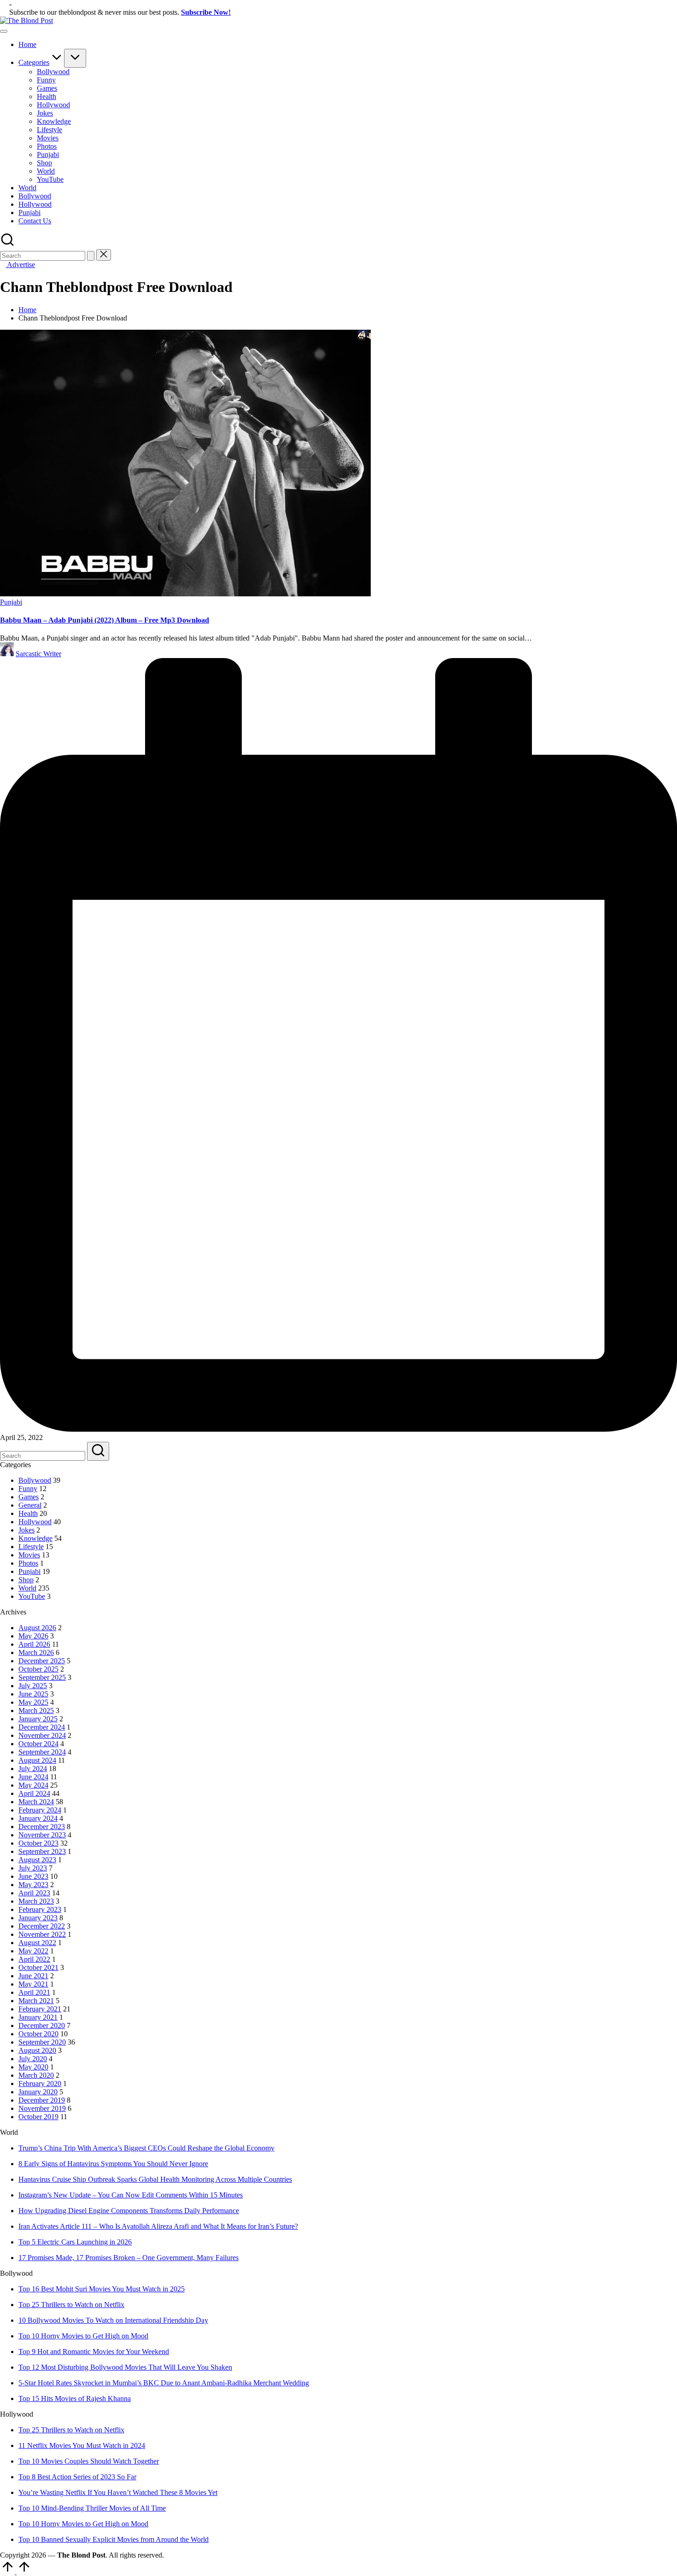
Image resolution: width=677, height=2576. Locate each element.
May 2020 (33, 2067)
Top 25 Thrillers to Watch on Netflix (71, 2305)
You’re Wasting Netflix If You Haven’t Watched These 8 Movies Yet (118, 2492)
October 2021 (38, 1967)
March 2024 (36, 1802)
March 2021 (36, 2001)
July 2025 (33, 1686)
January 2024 (38, 1818)
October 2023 (38, 1843)
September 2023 (42, 1851)
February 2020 (40, 2084)
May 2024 (33, 1785)
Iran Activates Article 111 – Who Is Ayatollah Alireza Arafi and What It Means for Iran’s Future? (158, 2226)
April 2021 (34, 1992)
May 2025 (33, 1702)
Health (28, 1513)
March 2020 (36, 2075)
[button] (91, 256)
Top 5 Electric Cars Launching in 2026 (75, 2242)
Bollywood (35, 1480)
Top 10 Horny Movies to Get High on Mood (83, 2336)
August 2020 (37, 2050)
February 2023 (40, 1909)
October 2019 (38, 2117)
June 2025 (33, 1694)
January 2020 (38, 2092)
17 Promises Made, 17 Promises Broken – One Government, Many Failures (128, 2258)
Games (29, 1497)
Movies (29, 1555)
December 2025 (42, 1661)
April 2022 (34, 1959)
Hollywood (35, 1522)
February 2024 (40, 1810)
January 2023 (38, 1918)
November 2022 (42, 1934)
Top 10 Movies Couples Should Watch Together (89, 2461)
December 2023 (42, 1827)
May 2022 (33, 1951)
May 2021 (33, 1984)
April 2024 (34, 1793)
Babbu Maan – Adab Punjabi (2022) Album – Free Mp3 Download (105, 620)
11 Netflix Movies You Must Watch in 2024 (82, 2445)
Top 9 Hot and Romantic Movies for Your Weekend (94, 2352)
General (30, 1505)
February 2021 (40, 2009)
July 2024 (33, 1769)
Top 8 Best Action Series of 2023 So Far (77, 2477)
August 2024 (37, 1760)
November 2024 (42, 1735)
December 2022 (42, 1926)
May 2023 (33, 1885)
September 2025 (42, 1677)
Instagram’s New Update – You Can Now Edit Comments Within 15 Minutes (131, 2195)
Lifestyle (31, 1547)
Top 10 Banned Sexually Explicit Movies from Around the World (114, 2539)
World (27, 1588)
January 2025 (38, 1719)
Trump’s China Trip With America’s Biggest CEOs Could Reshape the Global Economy (146, 2148)
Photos (28, 1563)
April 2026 (34, 1644)
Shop (26, 1580)
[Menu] (4, 31)
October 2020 (38, 2034)
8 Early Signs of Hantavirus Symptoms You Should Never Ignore (113, 2164)
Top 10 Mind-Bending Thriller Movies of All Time (92, 2508)
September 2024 (42, 1752)
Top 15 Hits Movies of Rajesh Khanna (75, 2398)
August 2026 (37, 1628)
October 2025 (38, 1669)
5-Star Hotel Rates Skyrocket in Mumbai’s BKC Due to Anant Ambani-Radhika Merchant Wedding (164, 2383)
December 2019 (42, 2100)
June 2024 (33, 1777)
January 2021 (38, 2017)
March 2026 (36, 1652)
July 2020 (33, 2059)
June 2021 (33, 1976)
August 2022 (37, 1943)
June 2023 (33, 1876)
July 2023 (33, 1868)
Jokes (26, 1530)
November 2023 (42, 1835)
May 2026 (33, 1636)
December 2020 (42, 2025)
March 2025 (36, 1711)
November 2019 (42, 2108)
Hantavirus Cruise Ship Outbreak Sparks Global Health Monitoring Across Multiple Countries (155, 2179)
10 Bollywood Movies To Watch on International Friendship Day (113, 2320)
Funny (28, 1489)
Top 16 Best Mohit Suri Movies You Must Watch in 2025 (102, 2289)
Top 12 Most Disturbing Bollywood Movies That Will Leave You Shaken (125, 2367)
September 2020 (42, 2042)
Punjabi (11, 602)
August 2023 (37, 1860)
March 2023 (36, 1901)
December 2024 (42, 1727)
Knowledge (35, 1538)
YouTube (32, 1596)
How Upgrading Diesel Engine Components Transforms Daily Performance (129, 2211)
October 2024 (38, 1744)
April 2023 (34, 1893)
